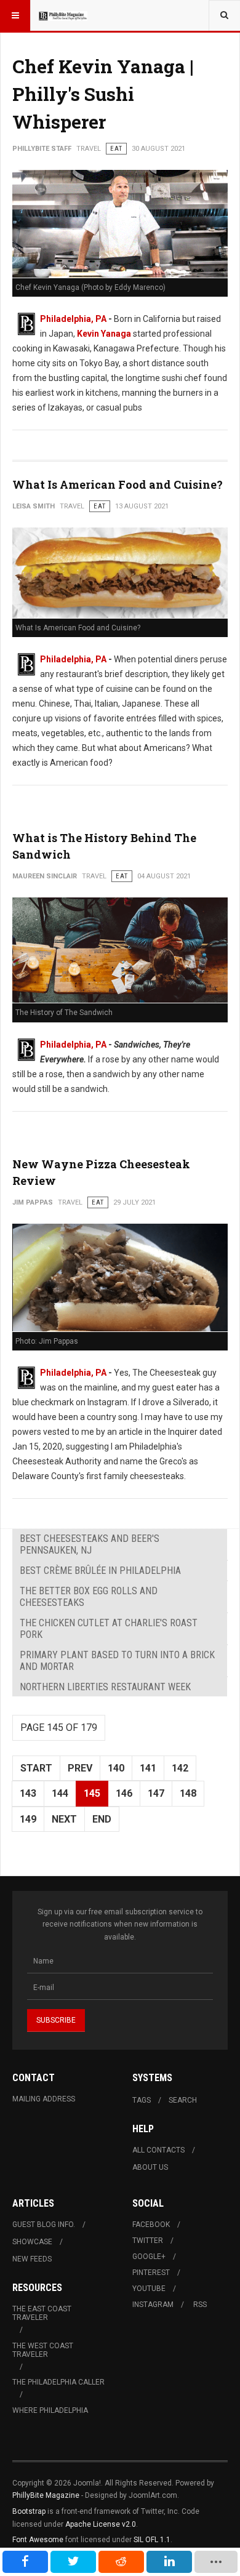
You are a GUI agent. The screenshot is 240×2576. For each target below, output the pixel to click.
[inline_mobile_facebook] (25, 2562)
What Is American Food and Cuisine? (118, 484)
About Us (150, 2167)
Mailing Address (44, 2099)
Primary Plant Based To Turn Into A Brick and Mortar (117, 1661)
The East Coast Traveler (42, 2313)
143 (28, 1793)
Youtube (149, 2289)
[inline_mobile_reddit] (121, 2562)
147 (156, 1793)
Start (36, 1768)
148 (188, 1793)
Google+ (149, 2257)
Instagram (153, 2305)
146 (124, 1793)
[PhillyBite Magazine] (63, 15)
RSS (200, 2305)
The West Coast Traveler (43, 2350)
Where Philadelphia (50, 2410)
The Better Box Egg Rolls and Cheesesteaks (89, 1597)
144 (60, 1793)
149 (28, 1819)
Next (64, 1819)
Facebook (151, 2225)
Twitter (148, 2241)
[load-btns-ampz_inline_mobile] (216, 2562)
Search (183, 2100)
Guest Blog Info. (44, 2225)
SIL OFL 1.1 (152, 2540)
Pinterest (151, 2273)
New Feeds (32, 2259)
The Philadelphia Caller (58, 2382)
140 (116, 1768)
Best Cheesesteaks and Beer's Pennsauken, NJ (90, 1544)
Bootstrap (29, 2511)
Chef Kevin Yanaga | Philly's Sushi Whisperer (103, 94)
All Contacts (158, 2150)
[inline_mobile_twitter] (73, 2562)
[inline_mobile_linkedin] (169, 2562)
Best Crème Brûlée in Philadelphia (100, 1571)
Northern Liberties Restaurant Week (105, 1687)
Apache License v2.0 (101, 2524)
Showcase (32, 2242)
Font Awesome (38, 2540)
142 (180, 1768)
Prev (80, 1768)
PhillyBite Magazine (46, 2495)
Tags (142, 2100)
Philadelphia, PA (73, 319)
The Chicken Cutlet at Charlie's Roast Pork (109, 1629)
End (102, 1819)
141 (148, 1768)
